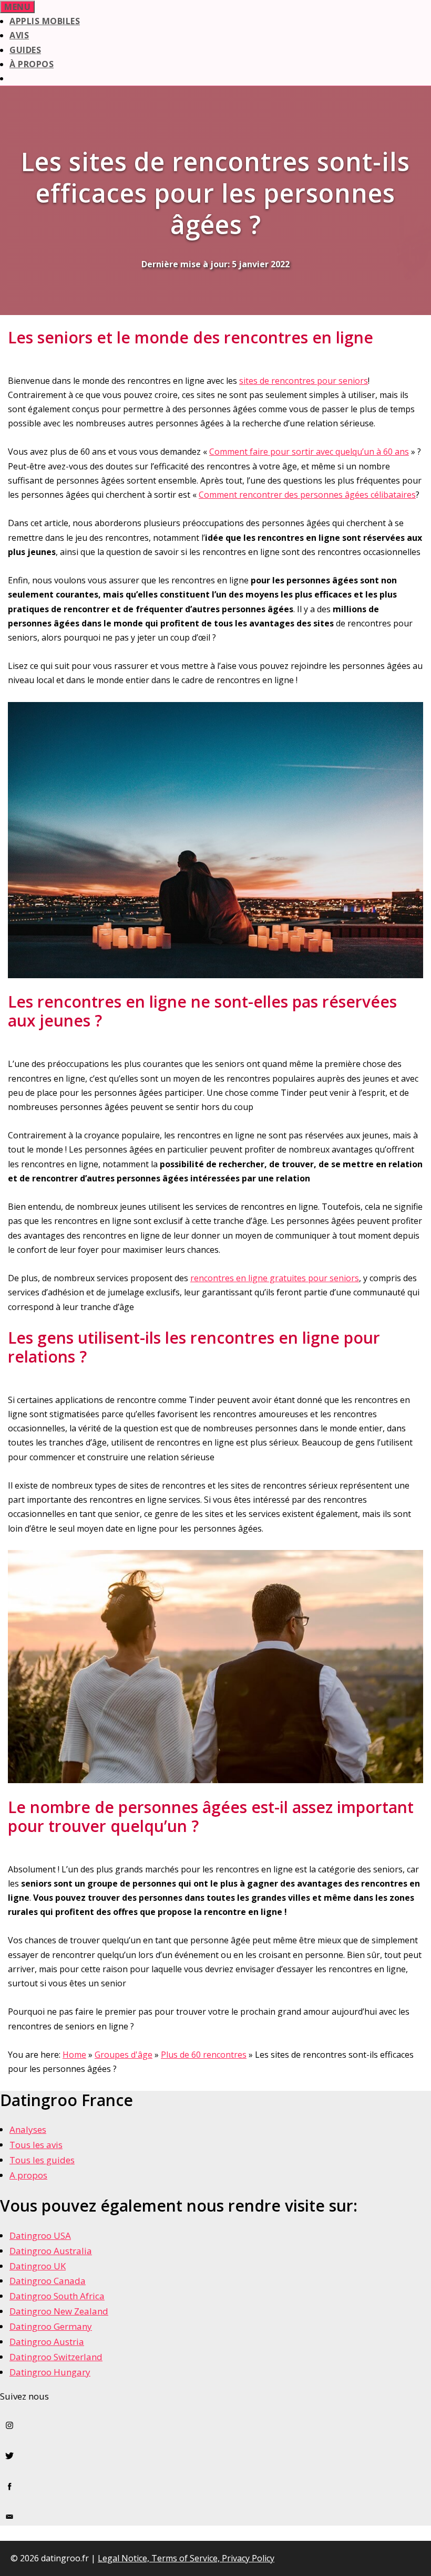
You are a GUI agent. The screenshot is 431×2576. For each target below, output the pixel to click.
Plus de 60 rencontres (204, 2055)
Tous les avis (36, 2145)
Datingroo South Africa (57, 2296)
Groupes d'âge (124, 2055)
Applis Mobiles (45, 21)
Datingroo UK (38, 2266)
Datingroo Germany (51, 2326)
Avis (19, 35)
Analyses (28, 2129)
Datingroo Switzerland (56, 2357)
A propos (28, 2175)
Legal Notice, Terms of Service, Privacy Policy (186, 2558)
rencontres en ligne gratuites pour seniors (275, 1278)
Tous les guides (42, 2160)
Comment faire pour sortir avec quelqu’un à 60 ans (309, 452)
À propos (32, 64)
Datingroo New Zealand (59, 2311)
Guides (25, 50)
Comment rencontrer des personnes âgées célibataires (307, 495)
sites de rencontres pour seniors (304, 381)
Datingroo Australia (51, 2251)
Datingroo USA (40, 2235)
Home (74, 2055)
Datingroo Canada (48, 2281)
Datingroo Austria (47, 2342)
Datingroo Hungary (50, 2372)
